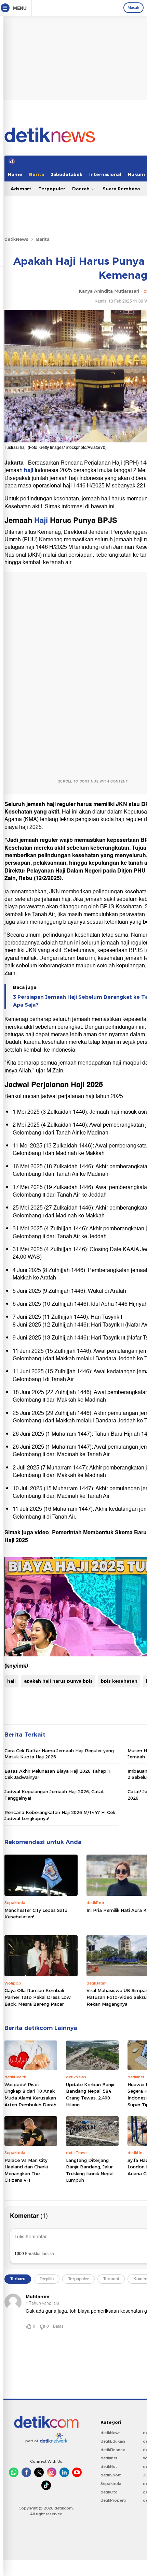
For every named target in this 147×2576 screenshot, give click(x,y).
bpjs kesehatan (119, 1681)
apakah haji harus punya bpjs (58, 1681)
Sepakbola (111, 2484)
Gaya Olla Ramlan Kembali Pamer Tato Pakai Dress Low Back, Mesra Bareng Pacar (38, 1997)
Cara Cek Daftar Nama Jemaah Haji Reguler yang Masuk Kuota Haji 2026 (59, 1754)
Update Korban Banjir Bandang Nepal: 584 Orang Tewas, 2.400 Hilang (90, 2095)
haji (29, 470)
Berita (37, 174)
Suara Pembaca (121, 189)
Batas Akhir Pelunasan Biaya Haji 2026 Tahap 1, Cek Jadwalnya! (58, 1774)
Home (15, 174)
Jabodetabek (67, 174)
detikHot (109, 2467)
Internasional (105, 174)
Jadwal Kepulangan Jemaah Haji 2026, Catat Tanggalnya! (54, 1795)
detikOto (109, 2492)
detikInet (109, 2458)
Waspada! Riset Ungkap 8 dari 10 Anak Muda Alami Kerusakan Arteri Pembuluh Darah (30, 2095)
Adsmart (21, 189)
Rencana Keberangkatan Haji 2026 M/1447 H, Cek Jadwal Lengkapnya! (60, 1815)
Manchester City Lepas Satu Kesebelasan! (36, 1914)
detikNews (16, 239)
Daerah (82, 189)
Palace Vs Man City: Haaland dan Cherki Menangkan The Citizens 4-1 (26, 2170)
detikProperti (113, 2500)
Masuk (133, 8)
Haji (41, 520)
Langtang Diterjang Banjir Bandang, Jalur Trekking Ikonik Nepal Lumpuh (90, 2170)
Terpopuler (52, 189)
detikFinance (113, 2450)
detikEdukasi (113, 2441)
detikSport (111, 2475)
